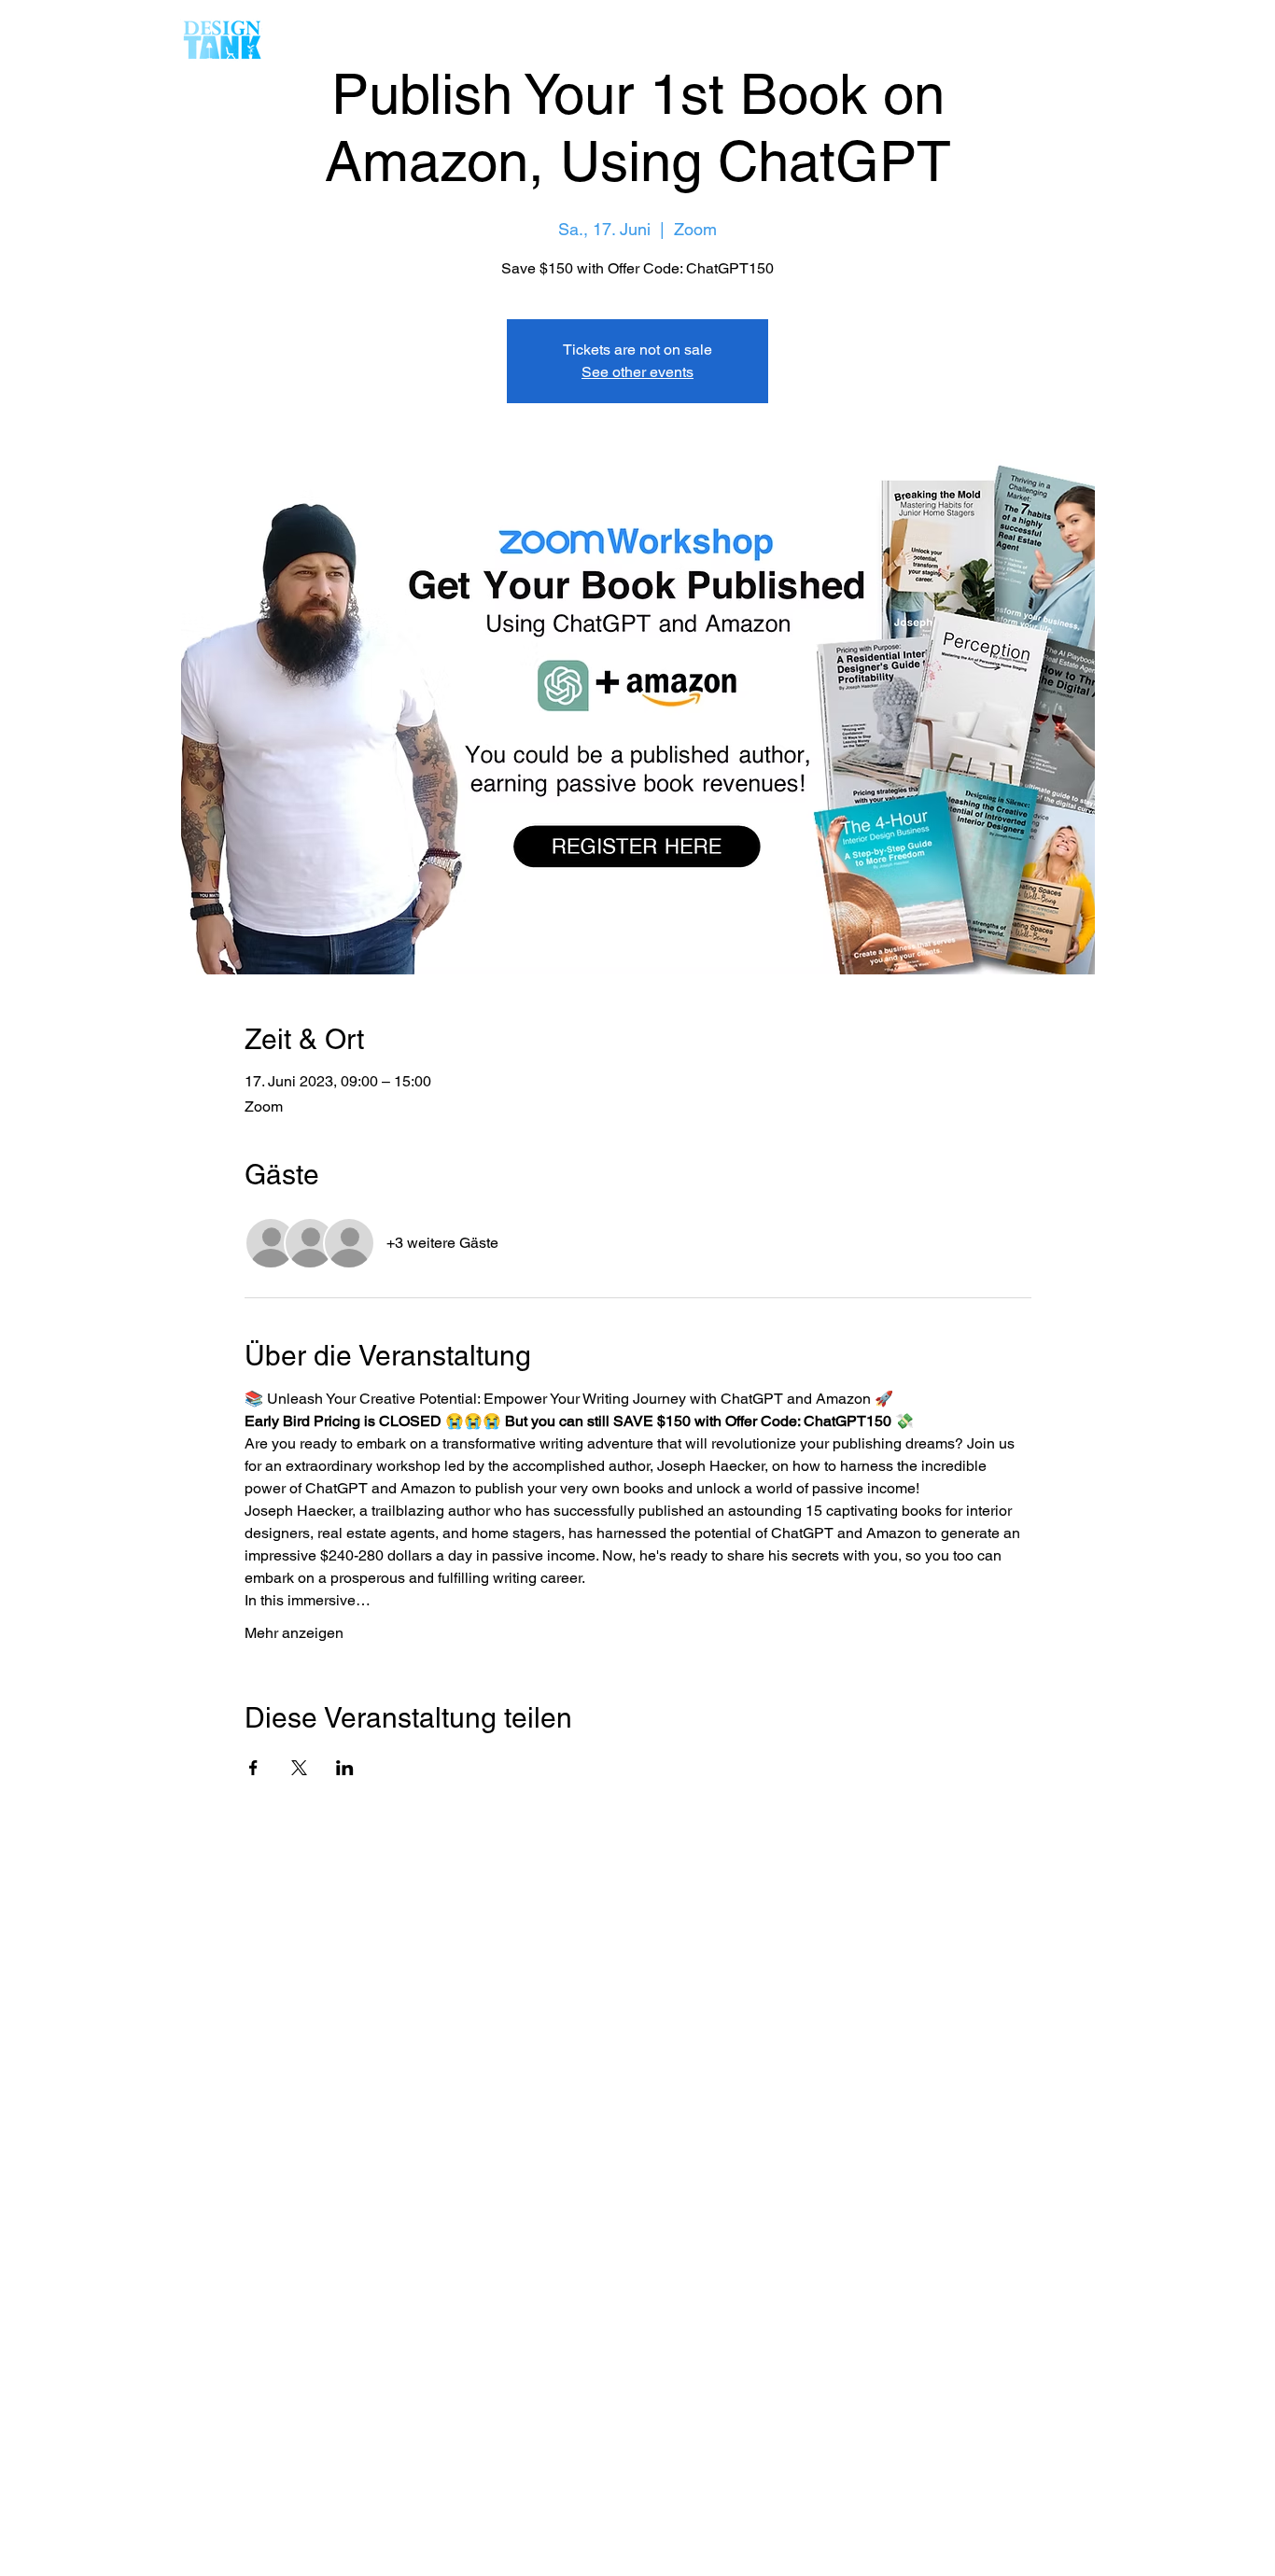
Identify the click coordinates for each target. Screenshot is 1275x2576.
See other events (637, 372)
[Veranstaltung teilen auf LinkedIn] (345, 1768)
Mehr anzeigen (294, 1633)
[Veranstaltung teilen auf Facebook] (253, 1768)
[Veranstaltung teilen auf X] (299, 1768)
